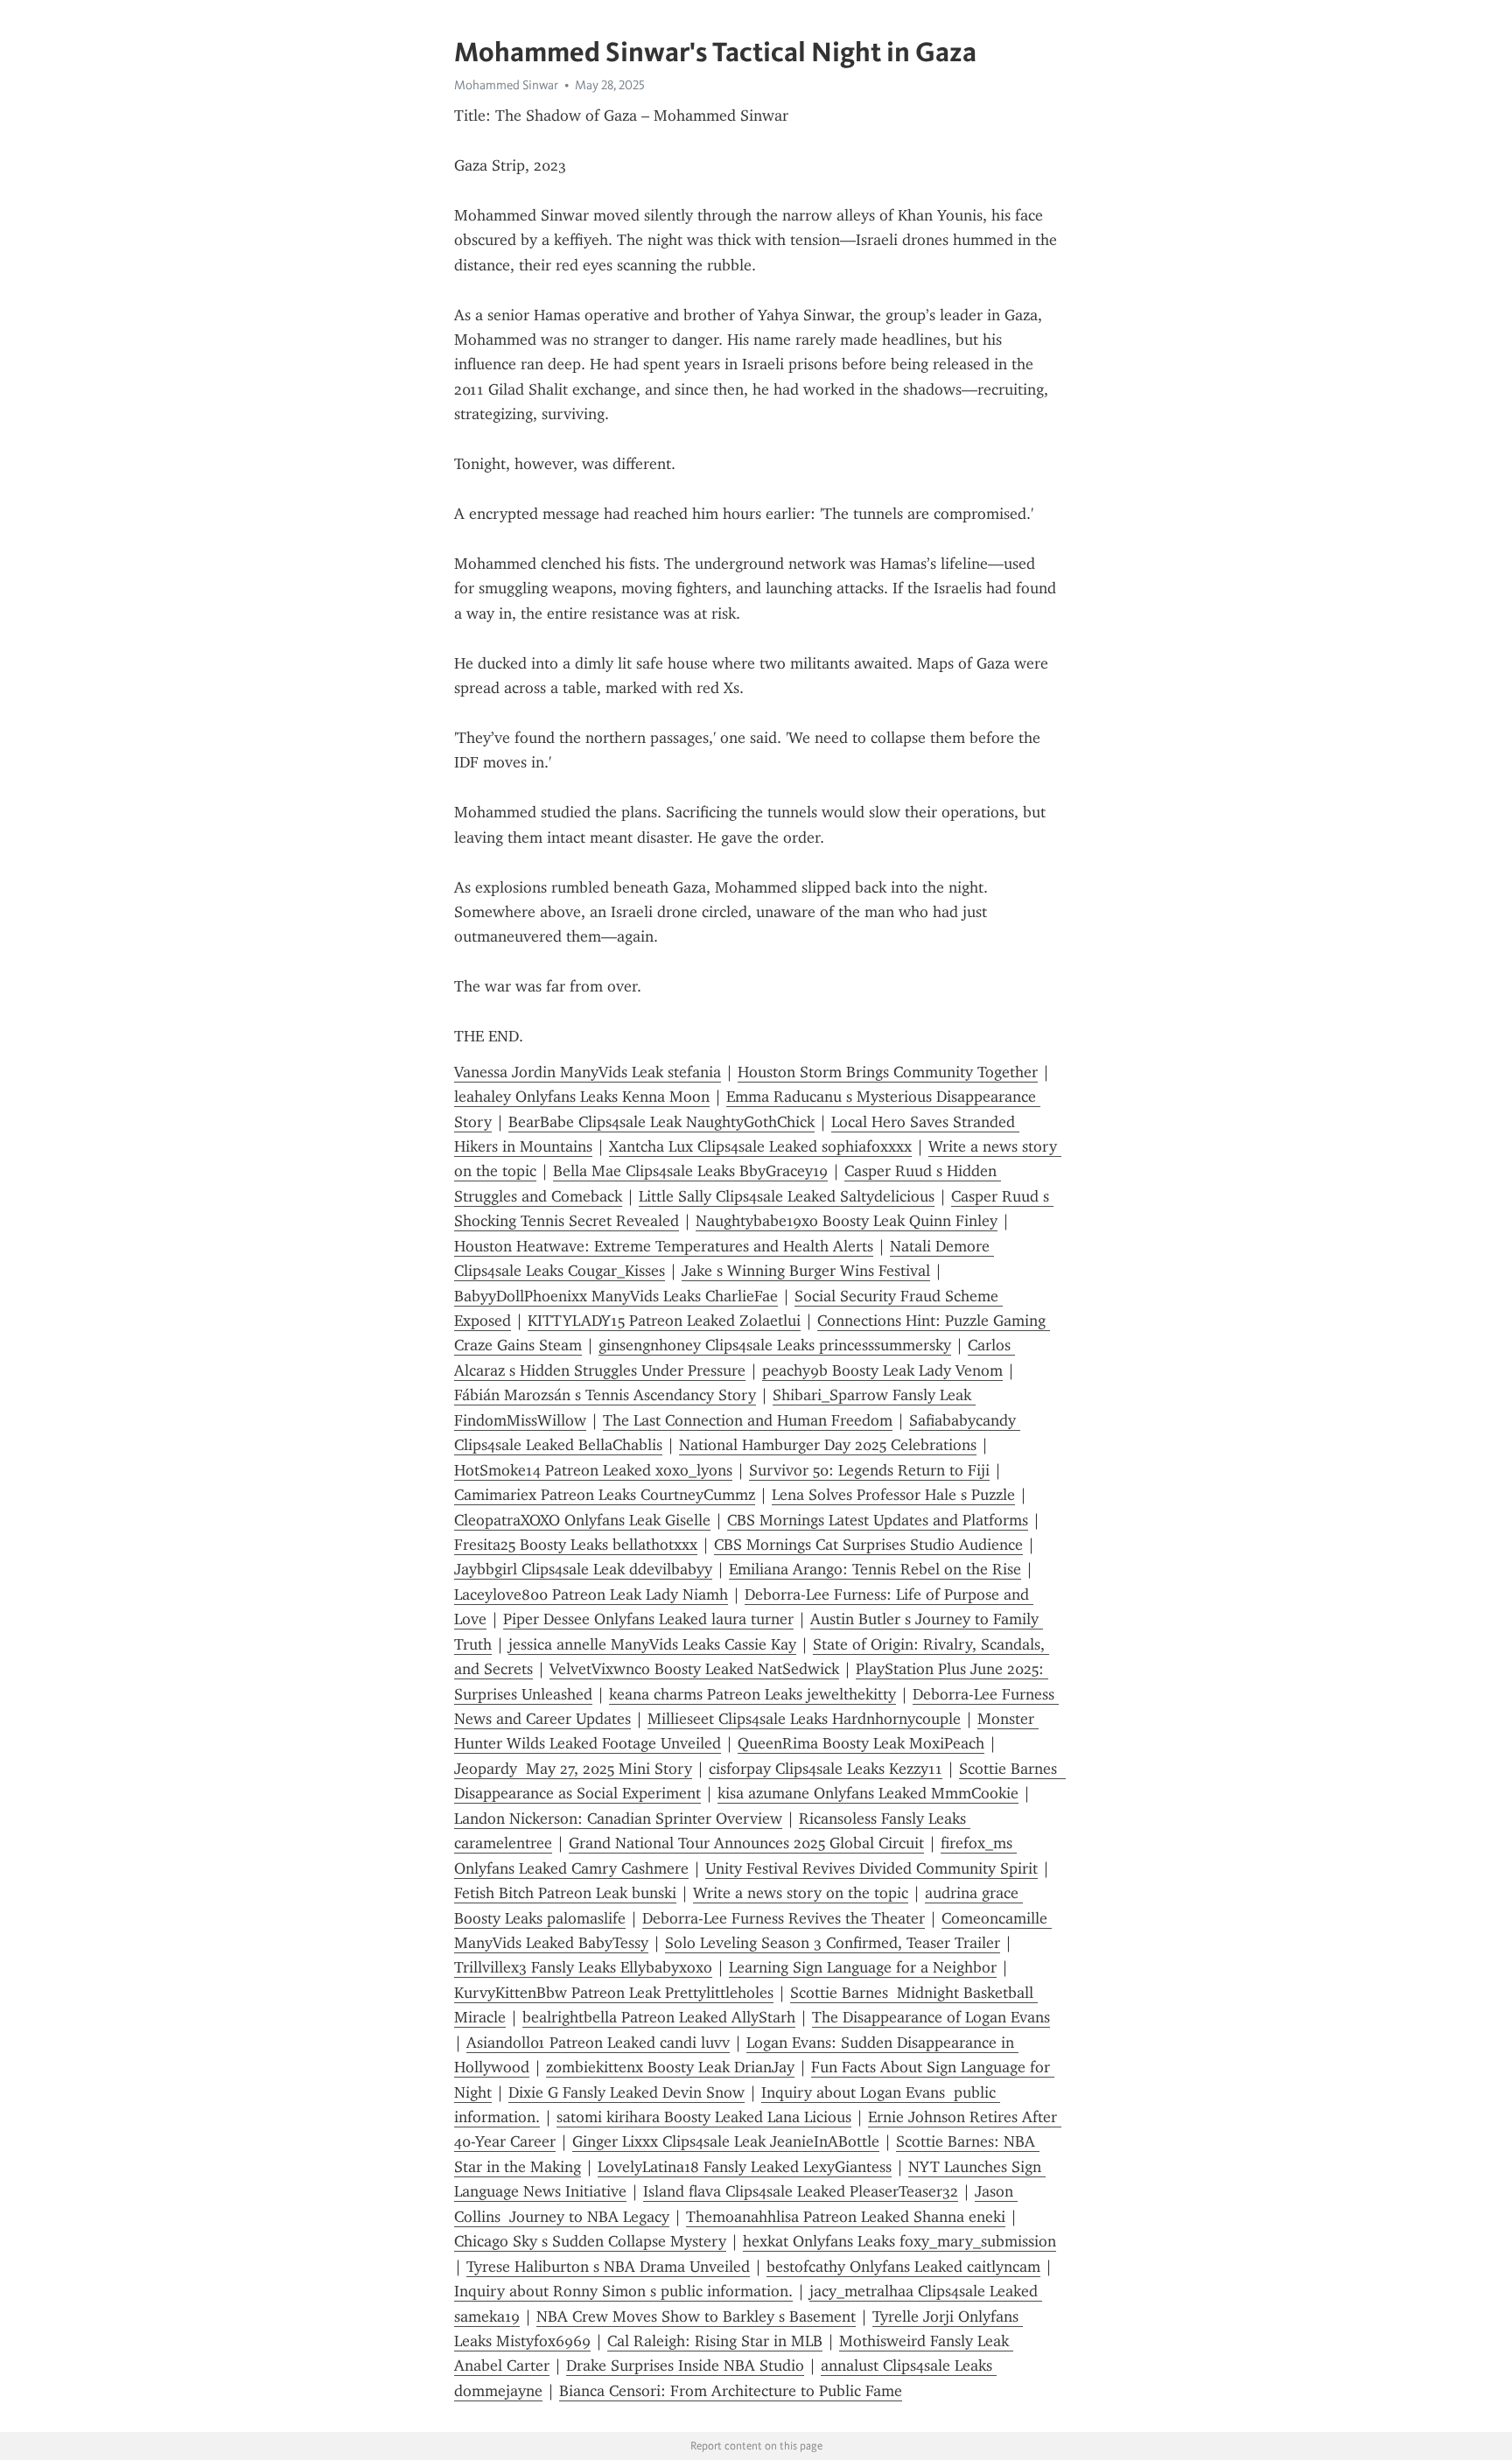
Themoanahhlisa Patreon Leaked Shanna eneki (846, 2217)
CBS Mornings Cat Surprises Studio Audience (868, 1545)
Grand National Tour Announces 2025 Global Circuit (746, 1843)
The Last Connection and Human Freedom (748, 1420)
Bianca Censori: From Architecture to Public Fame (731, 2391)
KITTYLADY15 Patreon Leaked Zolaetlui (664, 1321)
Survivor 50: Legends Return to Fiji (869, 1470)
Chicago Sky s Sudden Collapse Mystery (590, 2241)
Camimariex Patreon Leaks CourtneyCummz (605, 1495)
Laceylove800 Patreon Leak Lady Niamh (591, 1594)
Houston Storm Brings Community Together (888, 1072)
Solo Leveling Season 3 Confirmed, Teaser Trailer (833, 1943)
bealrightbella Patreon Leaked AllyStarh (659, 2017)
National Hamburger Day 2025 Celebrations (828, 1445)
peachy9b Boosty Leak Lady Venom (882, 1370)
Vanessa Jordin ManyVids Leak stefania (588, 1072)
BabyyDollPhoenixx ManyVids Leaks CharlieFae (616, 1296)
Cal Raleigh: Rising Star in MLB (715, 2341)
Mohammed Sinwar (506, 85)
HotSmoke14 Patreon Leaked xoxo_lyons (593, 1470)
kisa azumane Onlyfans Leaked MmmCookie (868, 1793)
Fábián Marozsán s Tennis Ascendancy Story (605, 1395)
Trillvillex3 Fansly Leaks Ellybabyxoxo (583, 1967)
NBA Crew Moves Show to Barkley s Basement (696, 2316)
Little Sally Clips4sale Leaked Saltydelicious (787, 1196)
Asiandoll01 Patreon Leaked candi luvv (598, 2043)
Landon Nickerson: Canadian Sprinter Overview (618, 1819)
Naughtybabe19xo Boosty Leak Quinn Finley (847, 1221)
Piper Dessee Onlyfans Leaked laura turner (648, 1619)
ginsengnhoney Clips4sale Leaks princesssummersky (775, 1345)
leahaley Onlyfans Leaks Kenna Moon (582, 1097)
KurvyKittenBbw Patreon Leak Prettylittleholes (614, 1993)
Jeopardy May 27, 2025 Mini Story (573, 1769)
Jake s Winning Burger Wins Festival (806, 1271)
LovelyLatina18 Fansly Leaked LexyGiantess (745, 2167)
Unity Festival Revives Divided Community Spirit (871, 1868)
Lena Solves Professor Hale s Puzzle (893, 1495)
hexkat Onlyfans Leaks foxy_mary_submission (899, 2241)
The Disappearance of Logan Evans (931, 2017)
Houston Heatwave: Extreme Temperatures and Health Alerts (664, 1246)
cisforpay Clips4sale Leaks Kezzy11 (826, 1769)
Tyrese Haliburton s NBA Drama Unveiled (608, 2267)
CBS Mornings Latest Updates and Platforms (878, 1520)
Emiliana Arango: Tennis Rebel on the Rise (875, 1569)
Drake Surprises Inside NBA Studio (685, 2365)
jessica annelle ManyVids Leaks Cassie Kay (652, 1644)
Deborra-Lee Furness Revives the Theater (784, 1918)
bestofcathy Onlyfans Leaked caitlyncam (903, 2267)
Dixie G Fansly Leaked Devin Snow (626, 2092)
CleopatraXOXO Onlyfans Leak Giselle (582, 1520)
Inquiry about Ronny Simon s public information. (623, 2291)
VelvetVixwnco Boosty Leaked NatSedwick (694, 1669)
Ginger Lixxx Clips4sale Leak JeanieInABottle (726, 2141)
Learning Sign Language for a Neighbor (863, 1967)
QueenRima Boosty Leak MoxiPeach (861, 1743)
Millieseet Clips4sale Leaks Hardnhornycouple (804, 1719)
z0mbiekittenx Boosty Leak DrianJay (670, 2067)
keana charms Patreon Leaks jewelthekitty (752, 1694)
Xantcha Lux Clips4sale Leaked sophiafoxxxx (760, 1146)
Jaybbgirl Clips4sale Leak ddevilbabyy (583, 1569)
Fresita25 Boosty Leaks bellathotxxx (576, 1545)
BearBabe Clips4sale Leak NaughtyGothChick (661, 1122)
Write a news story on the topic (801, 1893)
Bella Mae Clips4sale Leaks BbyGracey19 (690, 1171)
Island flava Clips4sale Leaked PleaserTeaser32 (801, 2191)
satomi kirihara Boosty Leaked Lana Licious (704, 2117)
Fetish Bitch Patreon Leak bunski (565, 1893)
